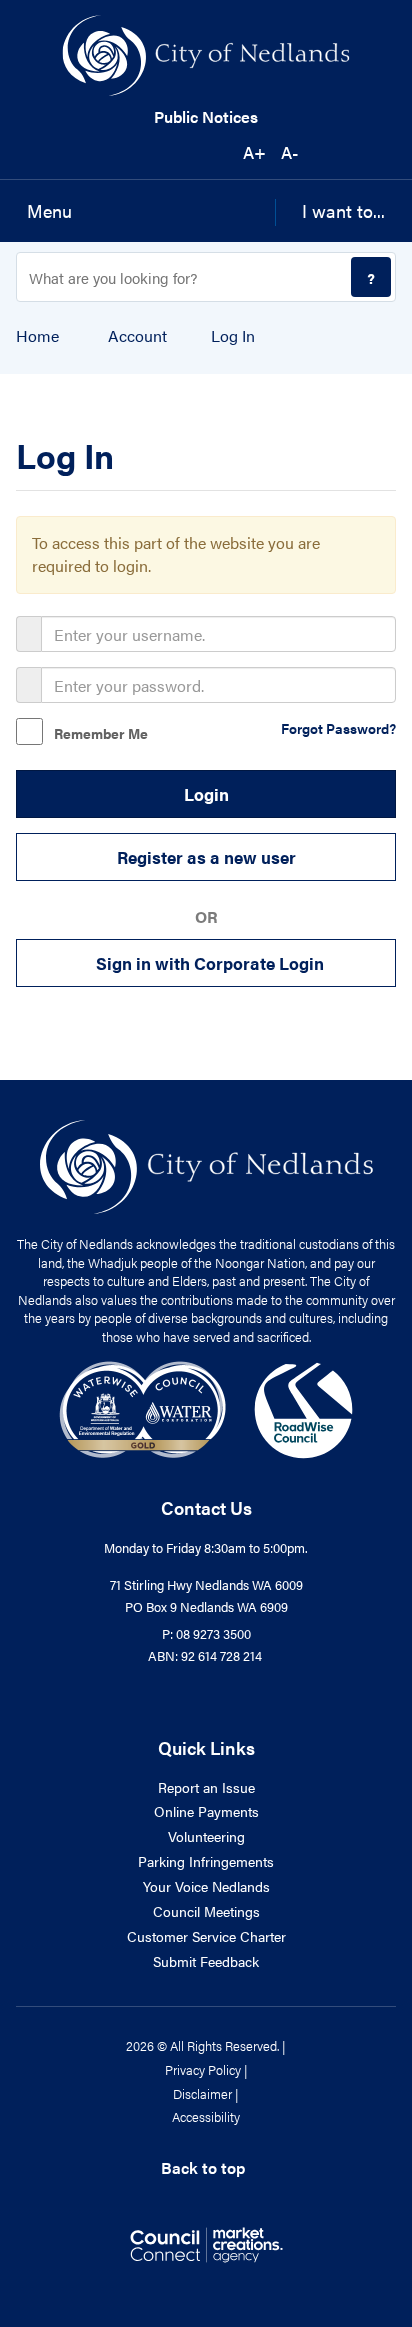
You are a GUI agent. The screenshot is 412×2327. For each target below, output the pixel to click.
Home (37, 336)
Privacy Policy (203, 2069)
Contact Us (206, 1507)
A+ (254, 152)
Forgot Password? (338, 728)
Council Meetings (206, 1911)
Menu (49, 210)
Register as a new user (206, 857)
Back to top (203, 2167)
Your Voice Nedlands (206, 1886)
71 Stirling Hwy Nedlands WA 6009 (206, 1584)
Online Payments (206, 1811)
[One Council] (206, 1407)
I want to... (343, 210)
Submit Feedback (206, 1961)
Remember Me (101, 733)
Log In (233, 336)
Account (137, 336)
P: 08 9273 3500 (206, 1633)
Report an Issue (206, 1787)
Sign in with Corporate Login (210, 963)
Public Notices (206, 117)
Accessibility (206, 2116)
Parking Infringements (206, 1861)
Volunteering (206, 1836)
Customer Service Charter (206, 1936)
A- (289, 152)
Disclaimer (202, 2093)
